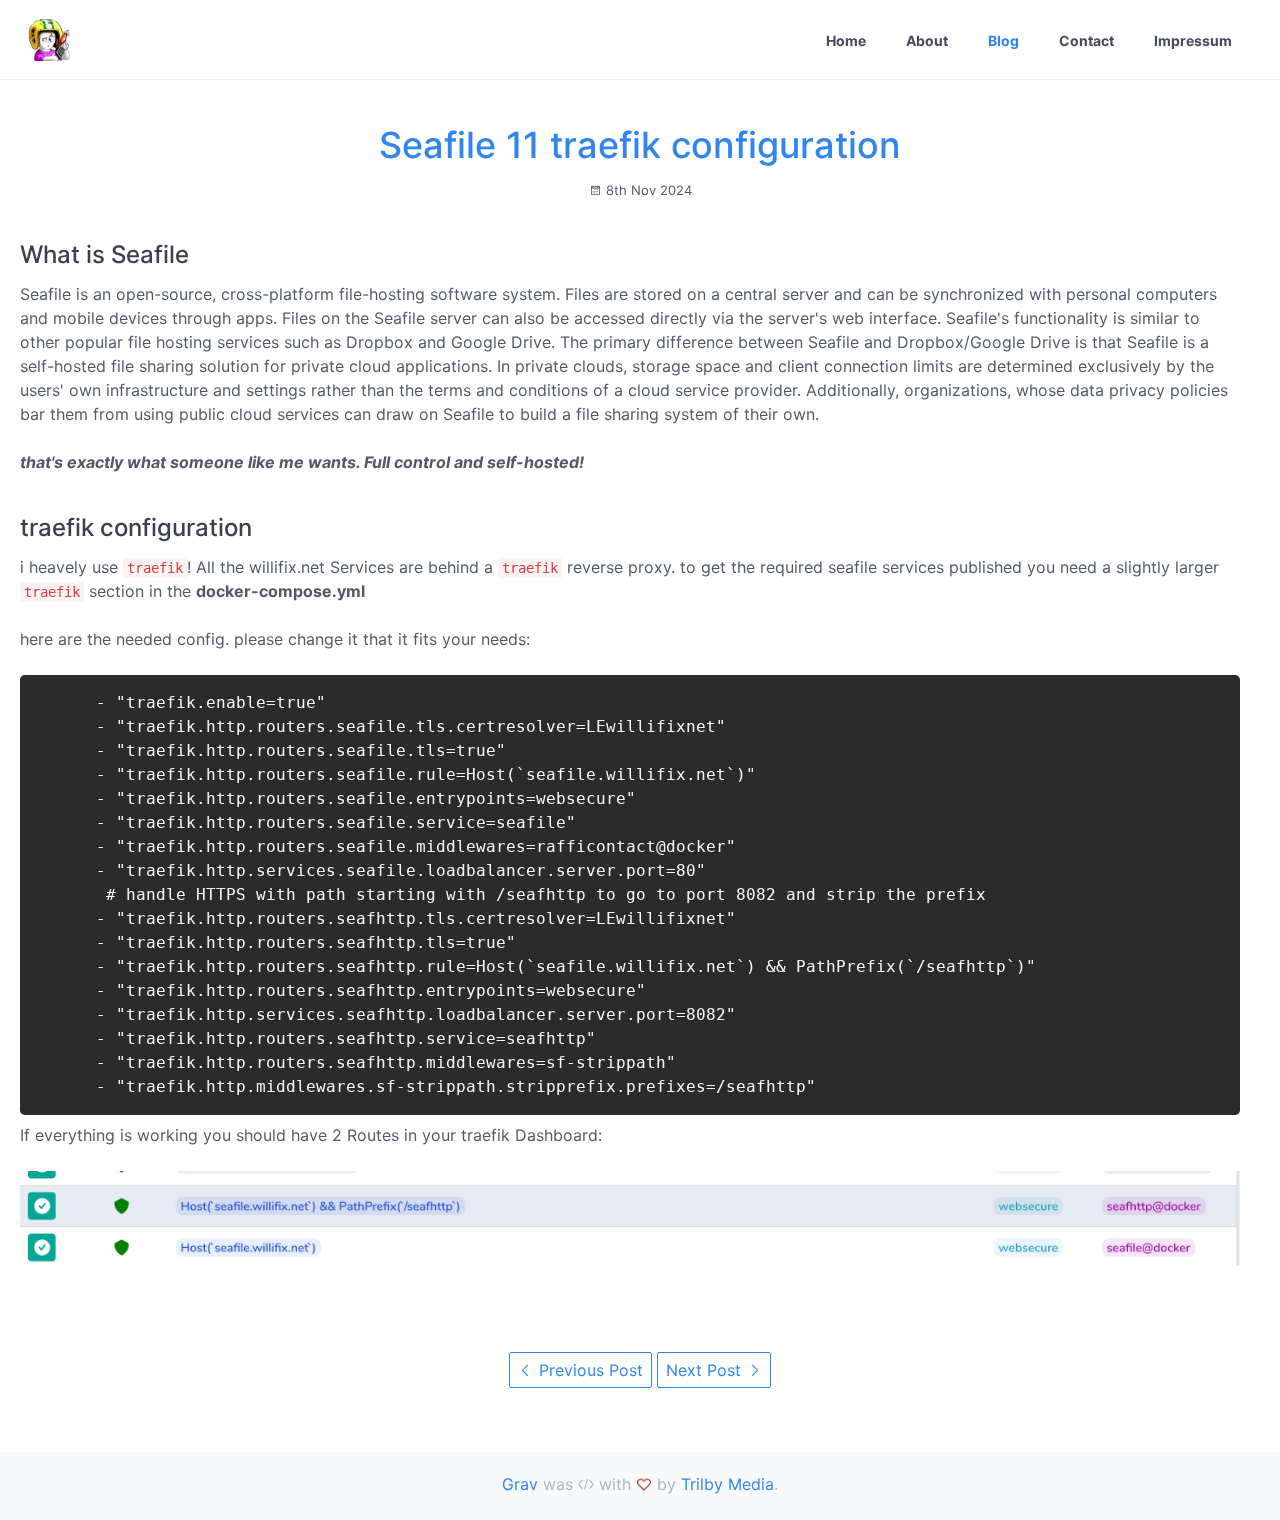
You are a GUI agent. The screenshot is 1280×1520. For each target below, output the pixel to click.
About (927, 40)
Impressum (1193, 40)
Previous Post (588, 1370)
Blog (1003, 40)
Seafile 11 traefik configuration (640, 145)
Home (846, 40)
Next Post (706, 1370)
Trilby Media (727, 1484)
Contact (1086, 40)
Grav (520, 1484)
